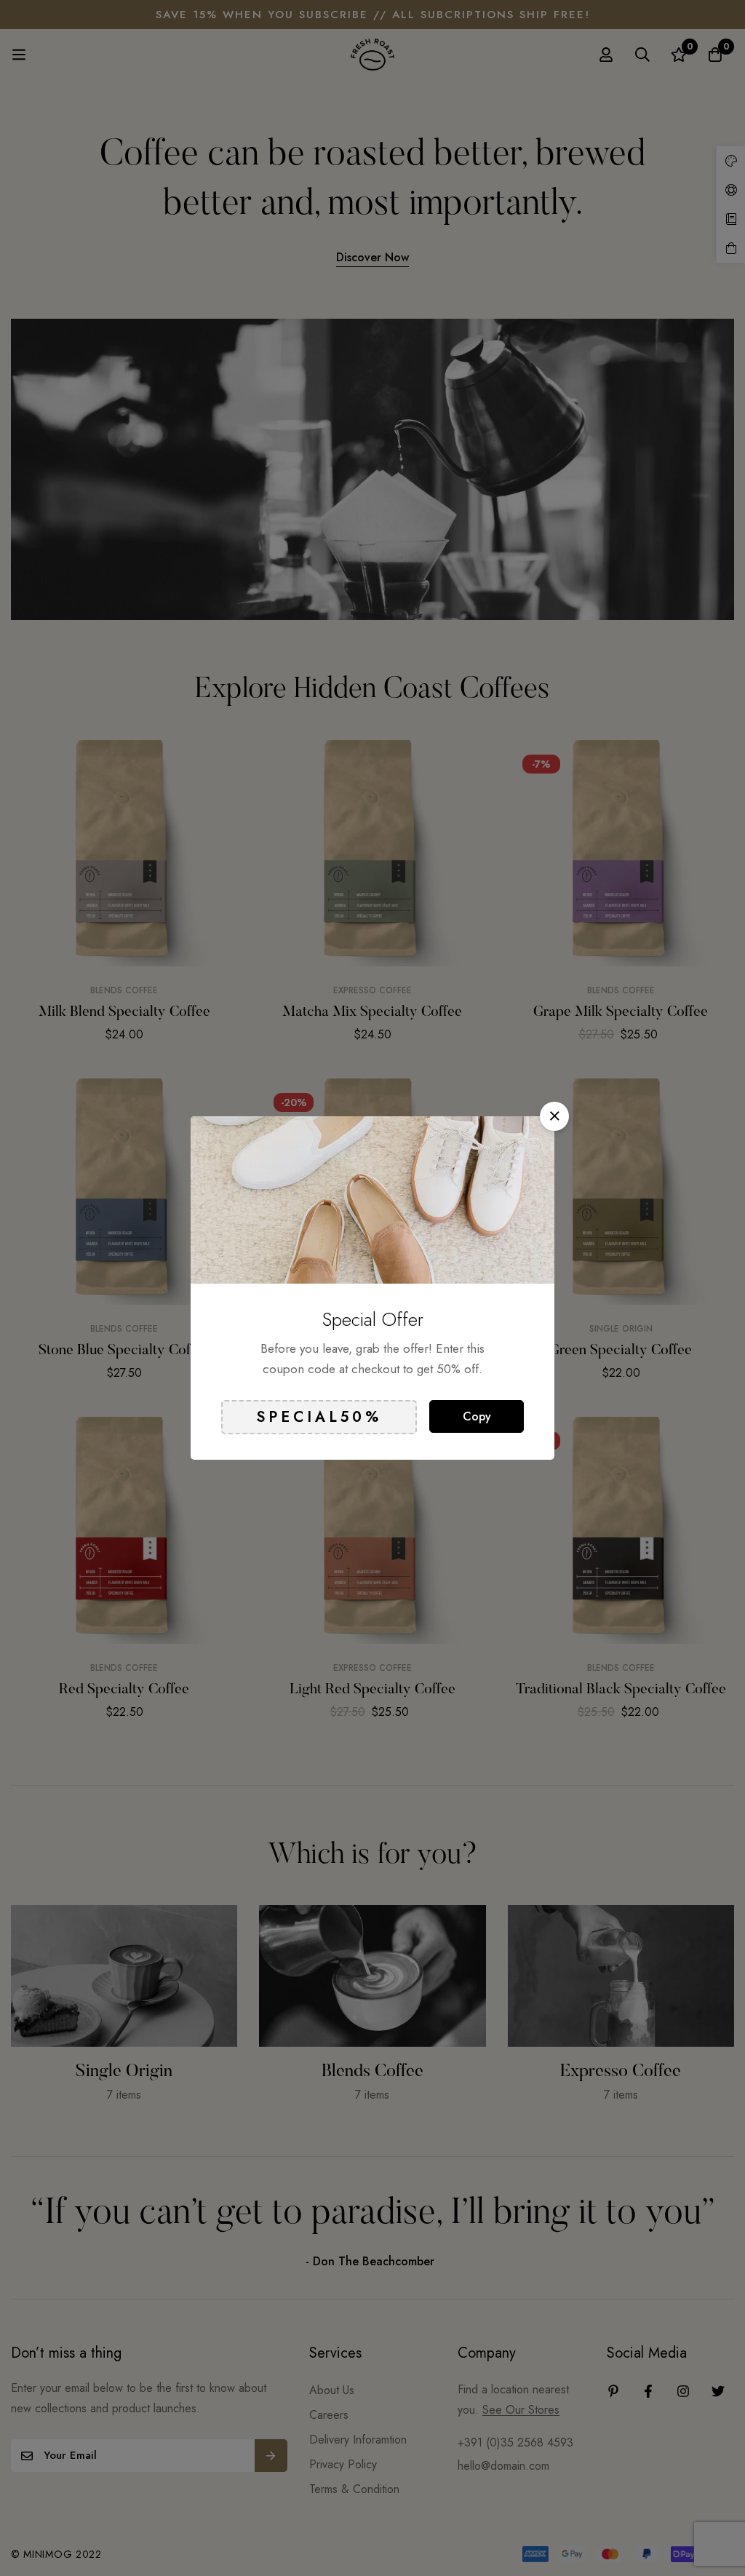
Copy (477, 1416)
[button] (554, 1116)
